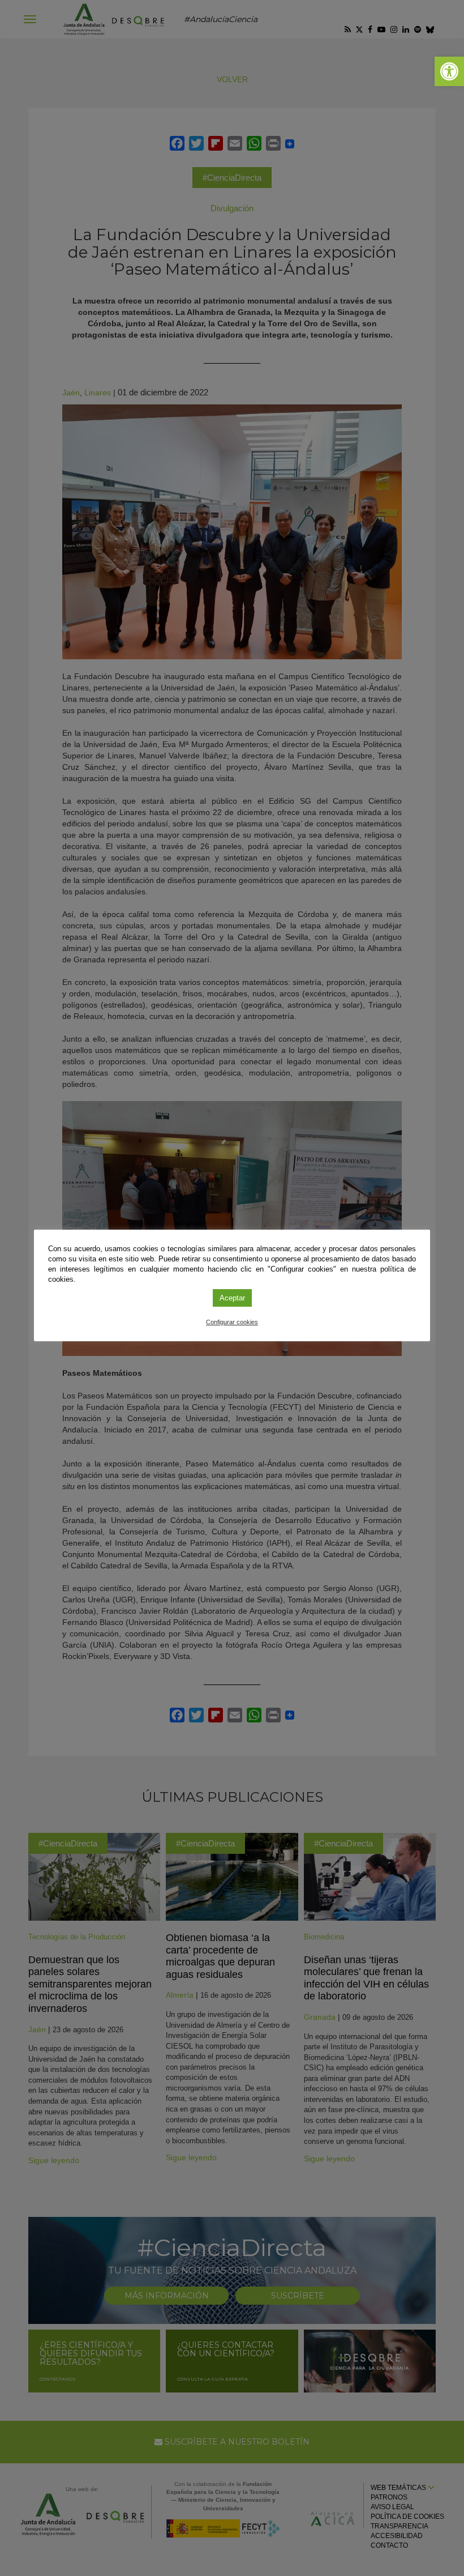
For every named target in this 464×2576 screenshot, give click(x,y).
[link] (449, 71)
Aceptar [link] (232, 1298)
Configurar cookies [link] (232, 1322)
